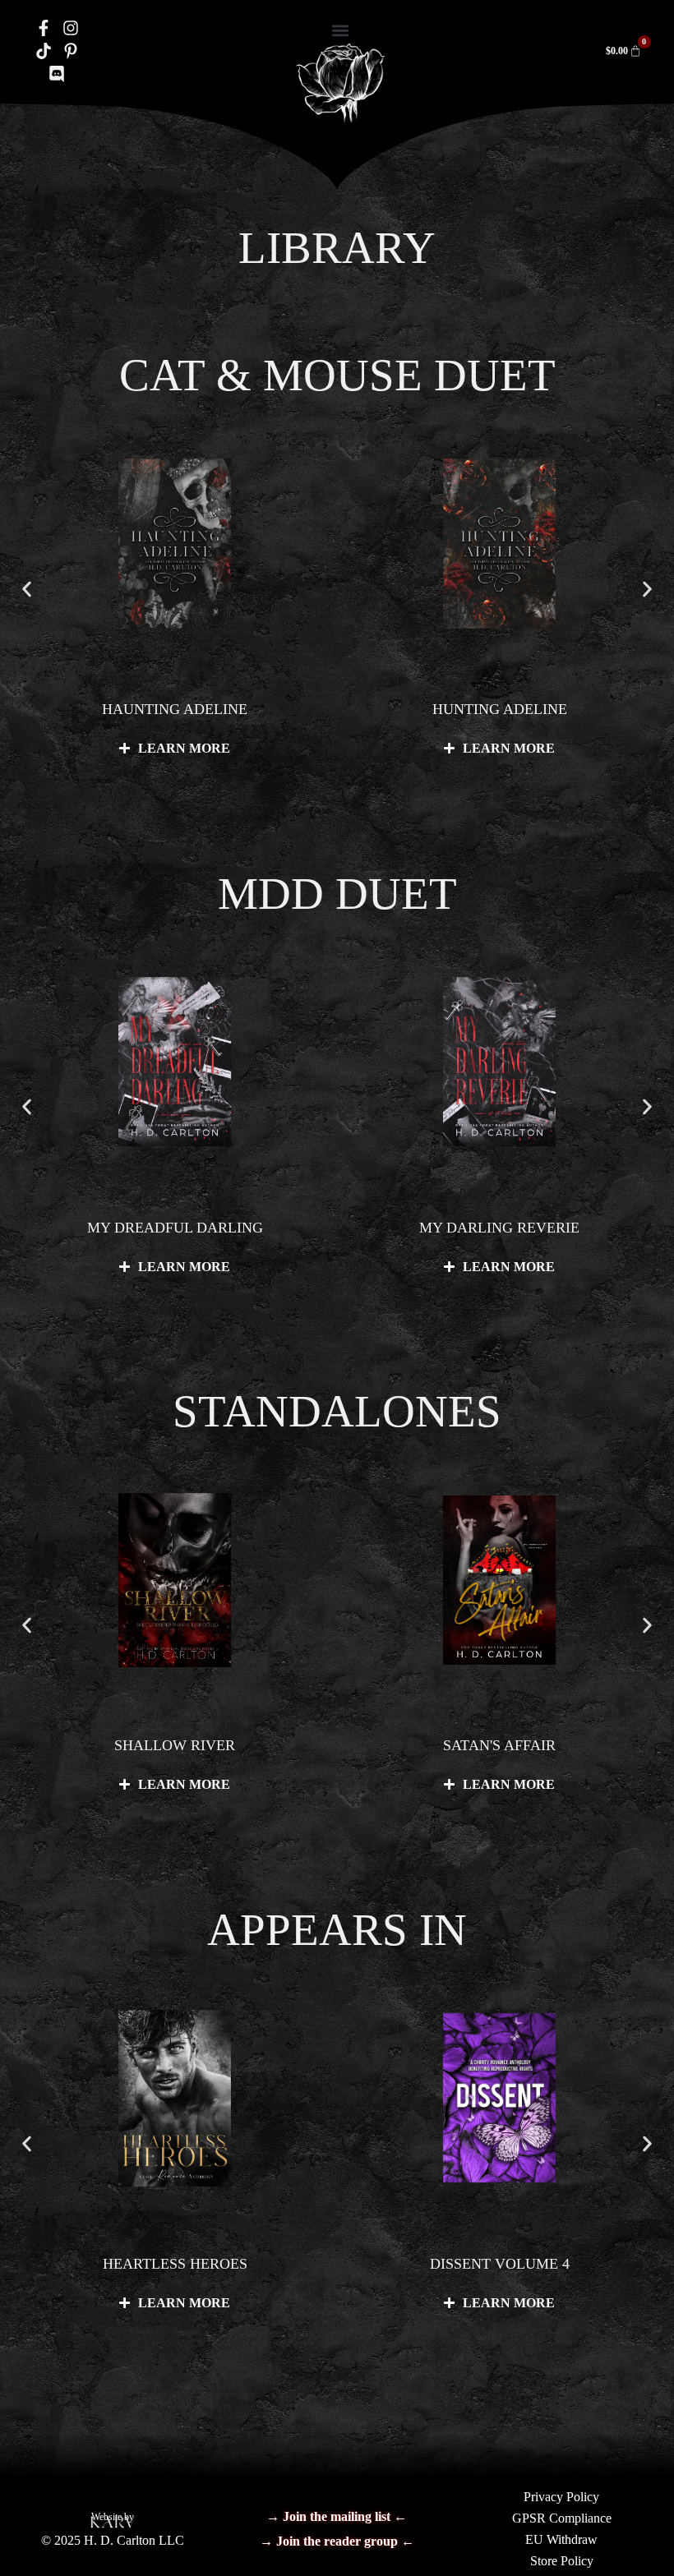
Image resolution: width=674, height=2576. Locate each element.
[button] (340, 30)
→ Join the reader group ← (337, 2541)
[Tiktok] (44, 51)
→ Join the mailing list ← (337, 2516)
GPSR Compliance (562, 2518)
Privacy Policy (561, 2497)
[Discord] (57, 74)
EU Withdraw (561, 2539)
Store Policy (562, 2561)
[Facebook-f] (44, 28)
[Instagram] (71, 28)
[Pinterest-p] (71, 51)
